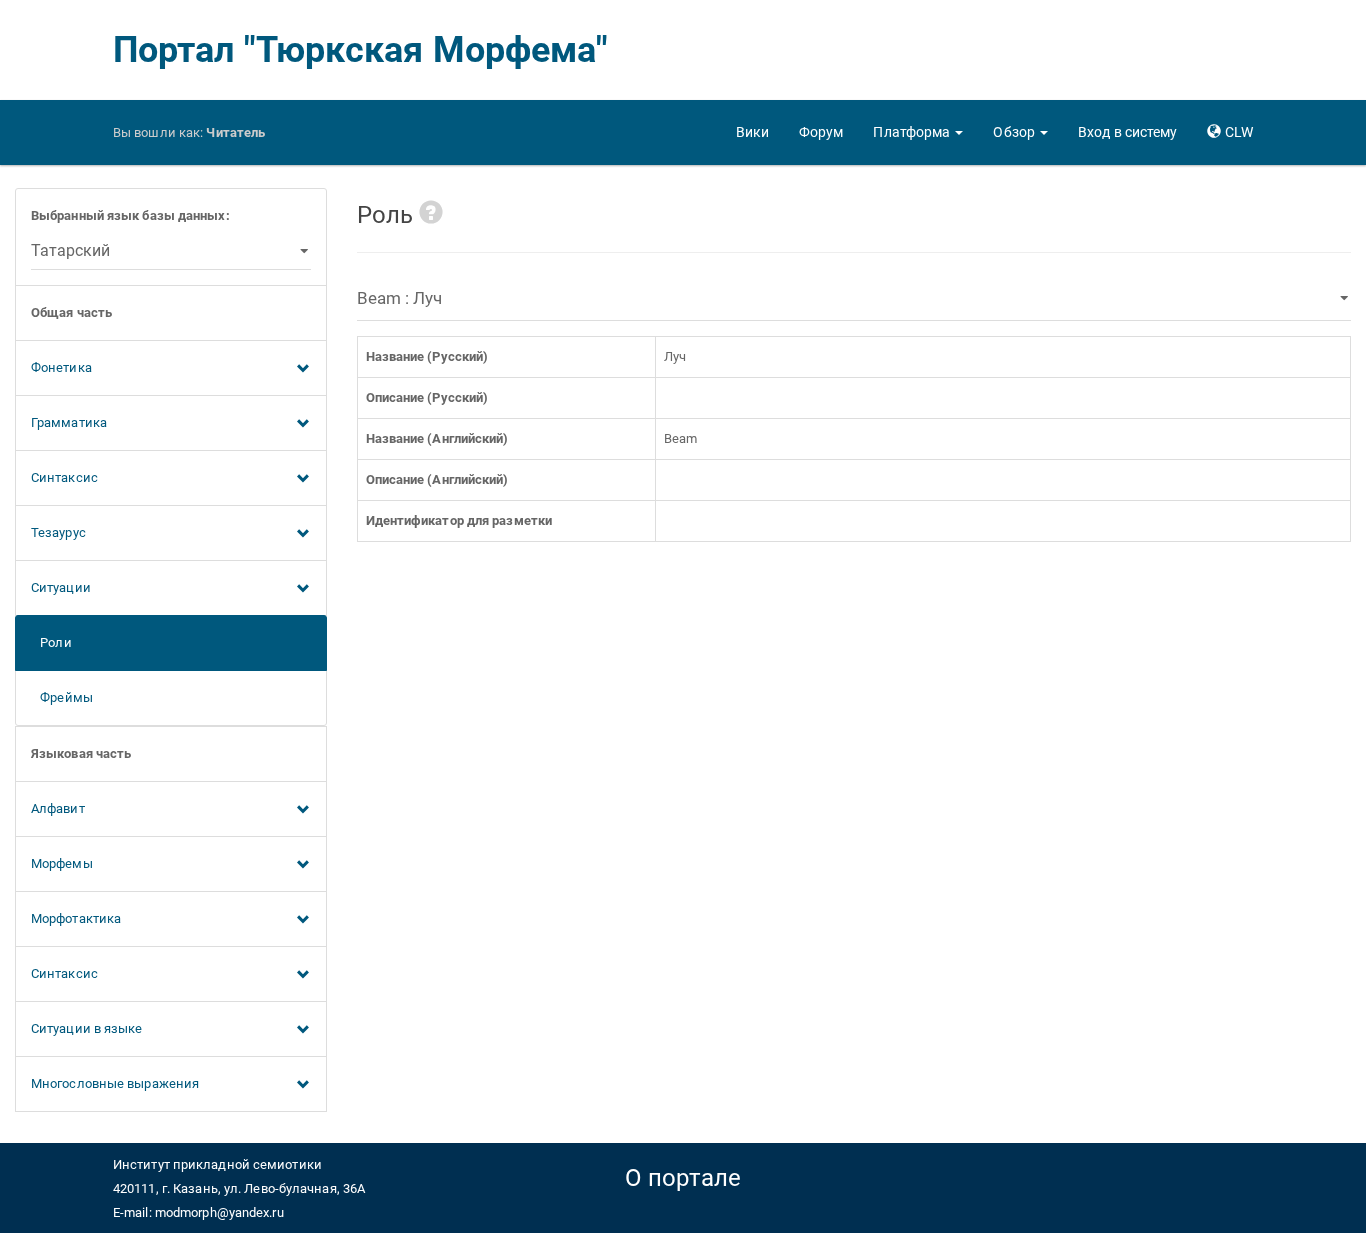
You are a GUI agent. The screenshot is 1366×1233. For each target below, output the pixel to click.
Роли (51, 642)
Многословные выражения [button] (115, 1083)
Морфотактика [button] (76, 918)
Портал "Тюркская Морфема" (361, 50)
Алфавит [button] (58, 808)
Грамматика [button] (69, 422)
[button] (918, 132)
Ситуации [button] (61, 587)
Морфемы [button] (62, 863)
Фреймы (62, 697)
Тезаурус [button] (58, 532)
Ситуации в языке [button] (87, 1028)
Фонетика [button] (61, 367)
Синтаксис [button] (64, 477)
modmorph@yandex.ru (219, 1212)
